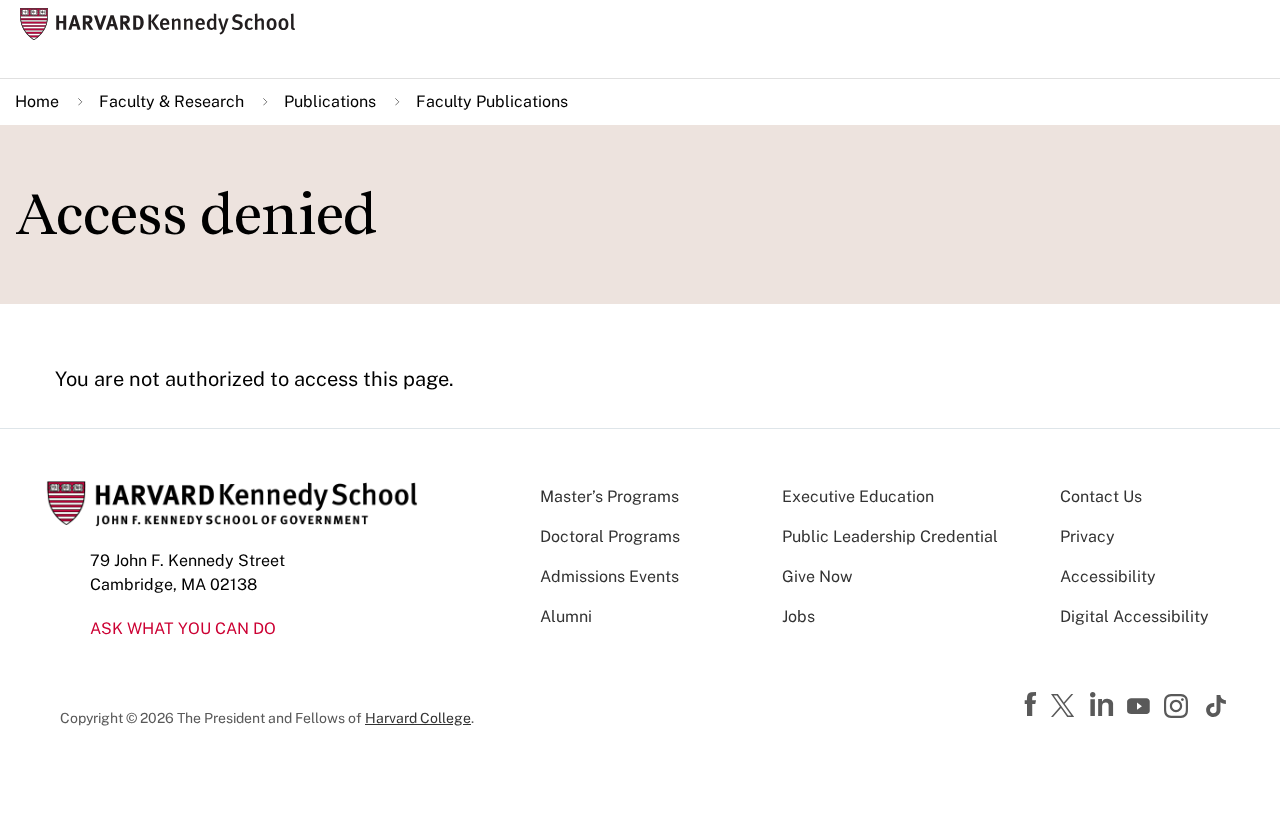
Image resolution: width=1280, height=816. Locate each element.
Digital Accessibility (1134, 616)
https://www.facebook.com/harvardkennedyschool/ (1033, 705)
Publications (330, 101)
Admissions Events (609, 576)
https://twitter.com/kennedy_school (1066, 707)
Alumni (566, 616)
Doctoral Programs (610, 536)
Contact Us (1101, 496)
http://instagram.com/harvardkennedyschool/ (1179, 708)
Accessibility (1108, 576)
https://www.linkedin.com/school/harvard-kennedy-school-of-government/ (1104, 705)
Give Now (817, 576)
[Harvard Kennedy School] (164, 24)
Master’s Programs (609, 496)
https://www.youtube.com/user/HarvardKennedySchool (1141, 707)
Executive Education (858, 496)
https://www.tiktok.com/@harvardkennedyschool (1217, 706)
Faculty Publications (492, 101)
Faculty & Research (171, 101)
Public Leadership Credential (890, 536)
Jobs (798, 616)
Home (37, 101)
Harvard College (418, 718)
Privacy (1087, 536)
